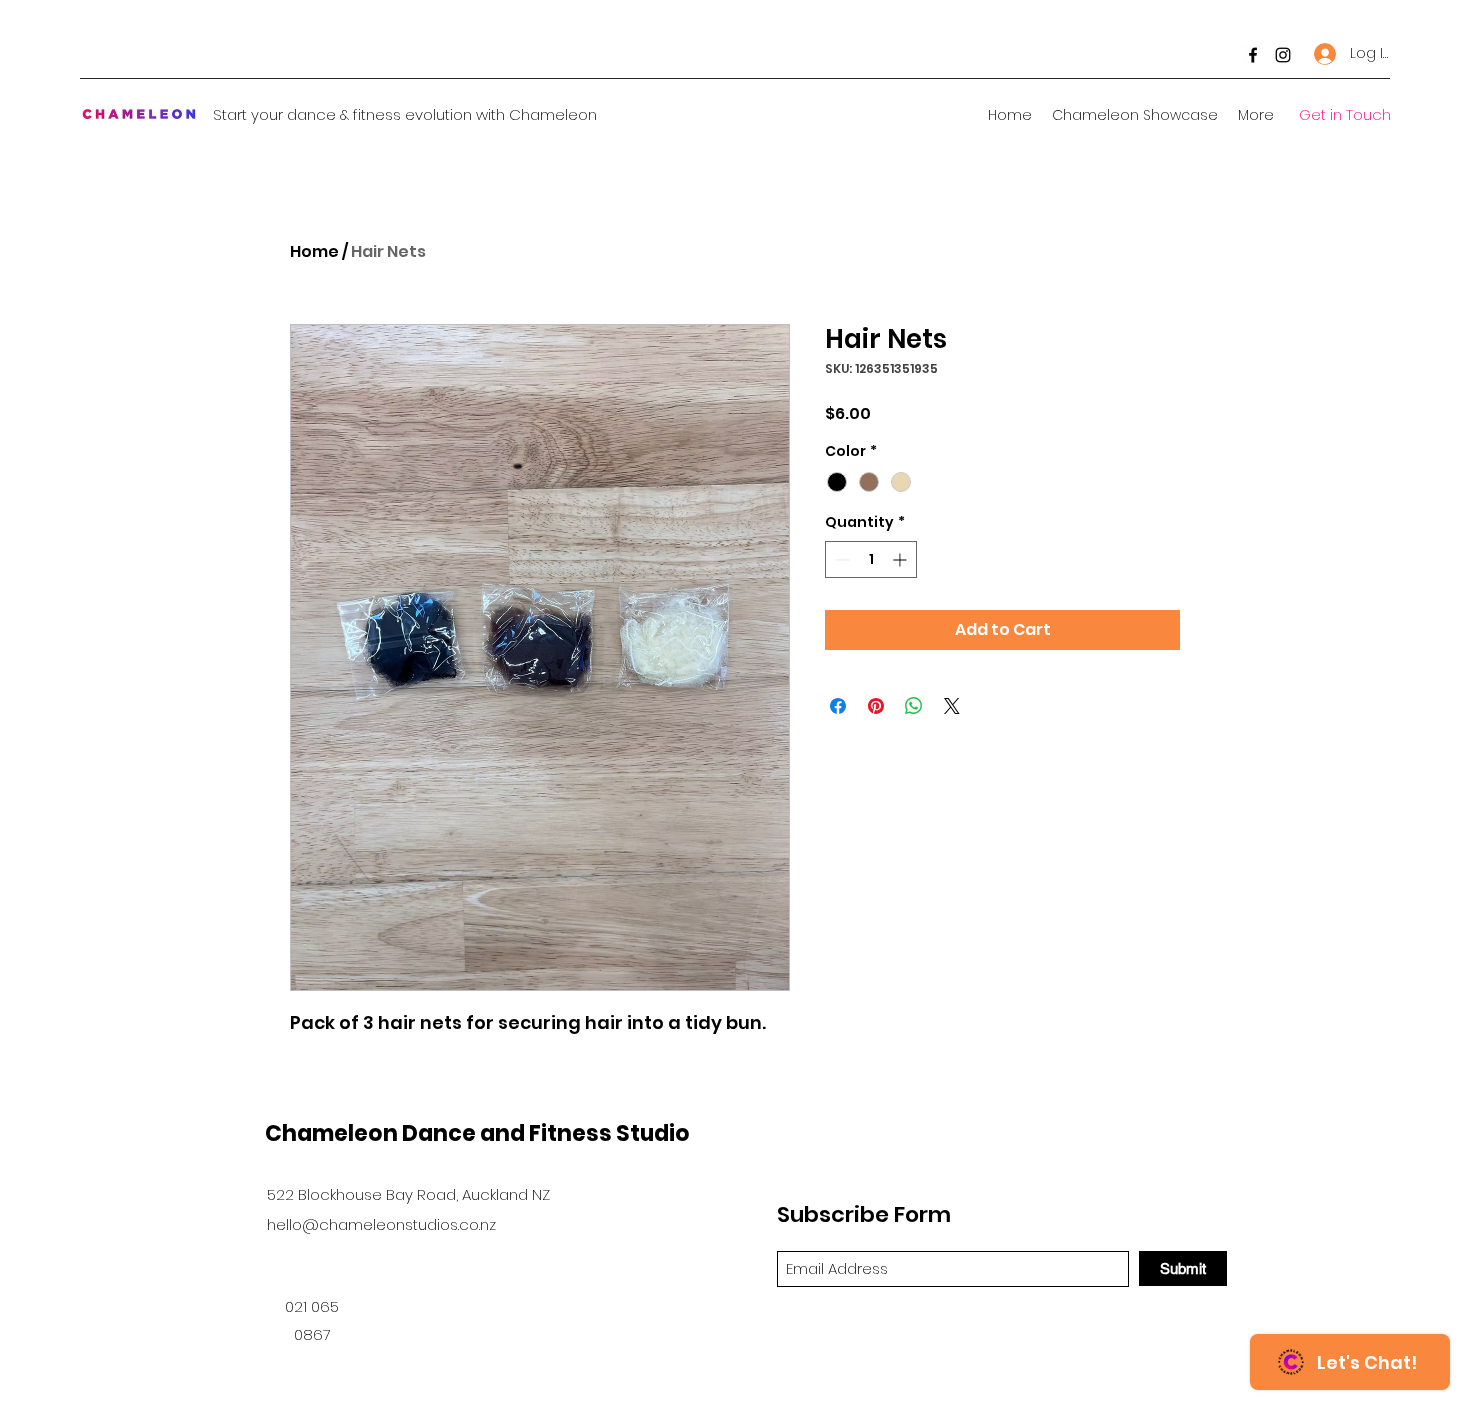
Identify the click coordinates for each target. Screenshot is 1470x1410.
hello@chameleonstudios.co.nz (381, 1224)
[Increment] (901, 559)
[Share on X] (952, 706)
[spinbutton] (871, 559)
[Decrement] (840, 559)
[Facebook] (1253, 55)
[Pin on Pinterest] (876, 706)
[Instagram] (1283, 55)
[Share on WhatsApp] (914, 706)
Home (314, 251)
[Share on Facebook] (838, 706)
